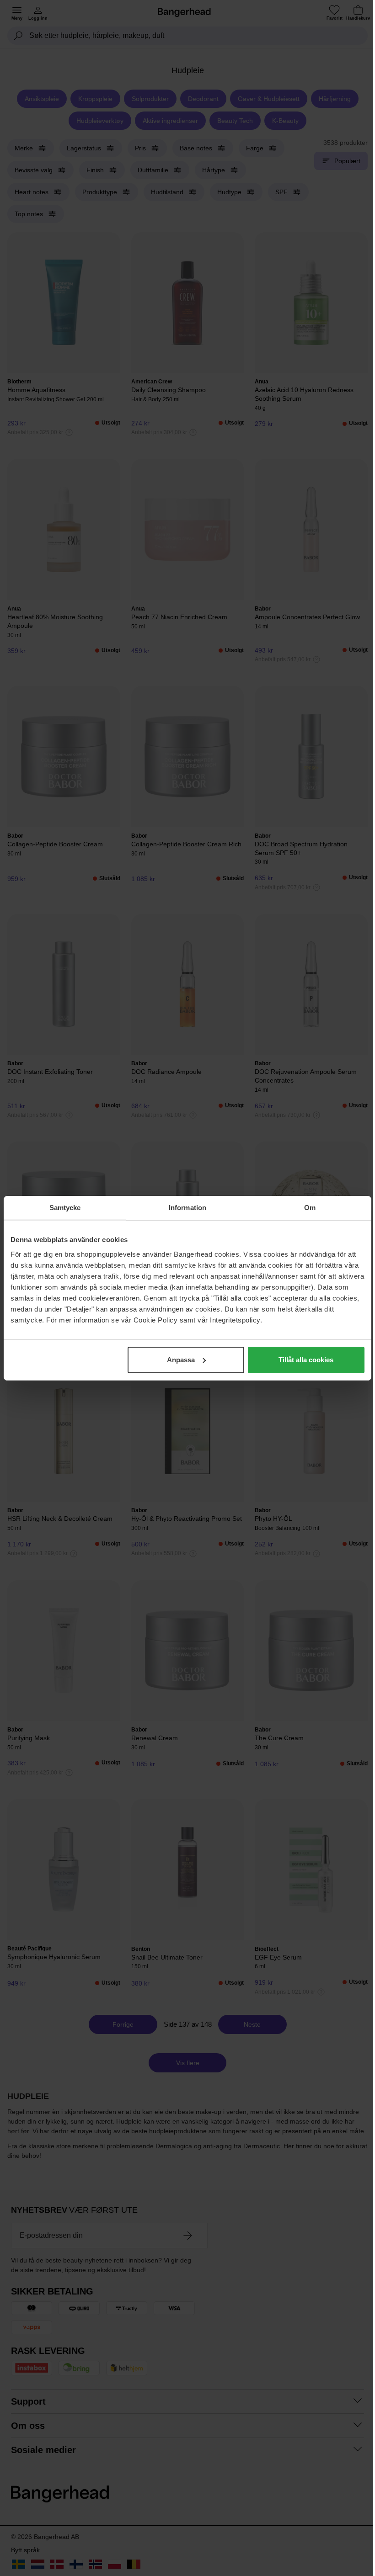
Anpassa (181, 1360)
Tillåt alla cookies (306, 1360)
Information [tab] (187, 1208)
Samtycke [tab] (65, 1208)
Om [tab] (310, 1208)
